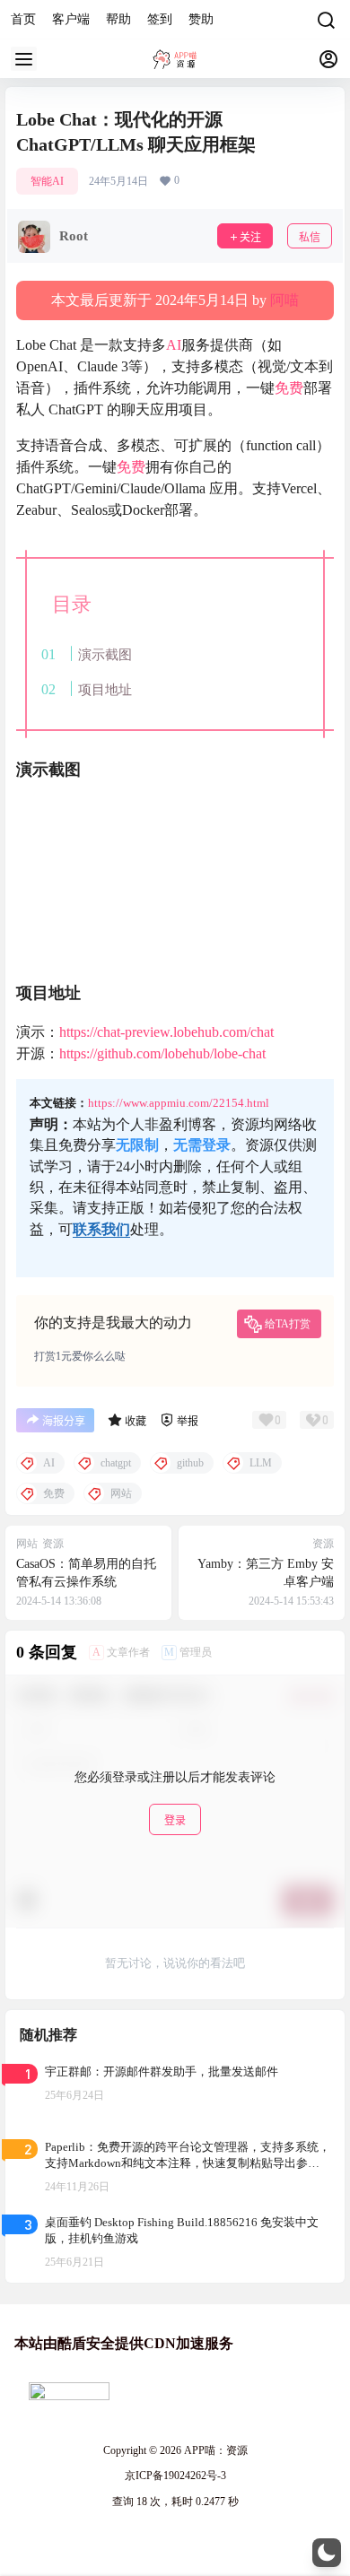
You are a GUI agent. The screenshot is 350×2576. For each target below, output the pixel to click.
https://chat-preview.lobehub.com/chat (166, 1032)
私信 (310, 237)
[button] (327, 2553)
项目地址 (105, 689)
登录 (175, 1820)
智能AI (47, 181)
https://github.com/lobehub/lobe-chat (162, 1053)
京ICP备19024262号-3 (175, 2476)
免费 (289, 388)
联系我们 (101, 1229)
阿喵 (284, 300)
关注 (250, 237)
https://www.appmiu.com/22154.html (179, 1103)
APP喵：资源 (214, 2450)
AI (174, 345)
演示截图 (105, 654)
